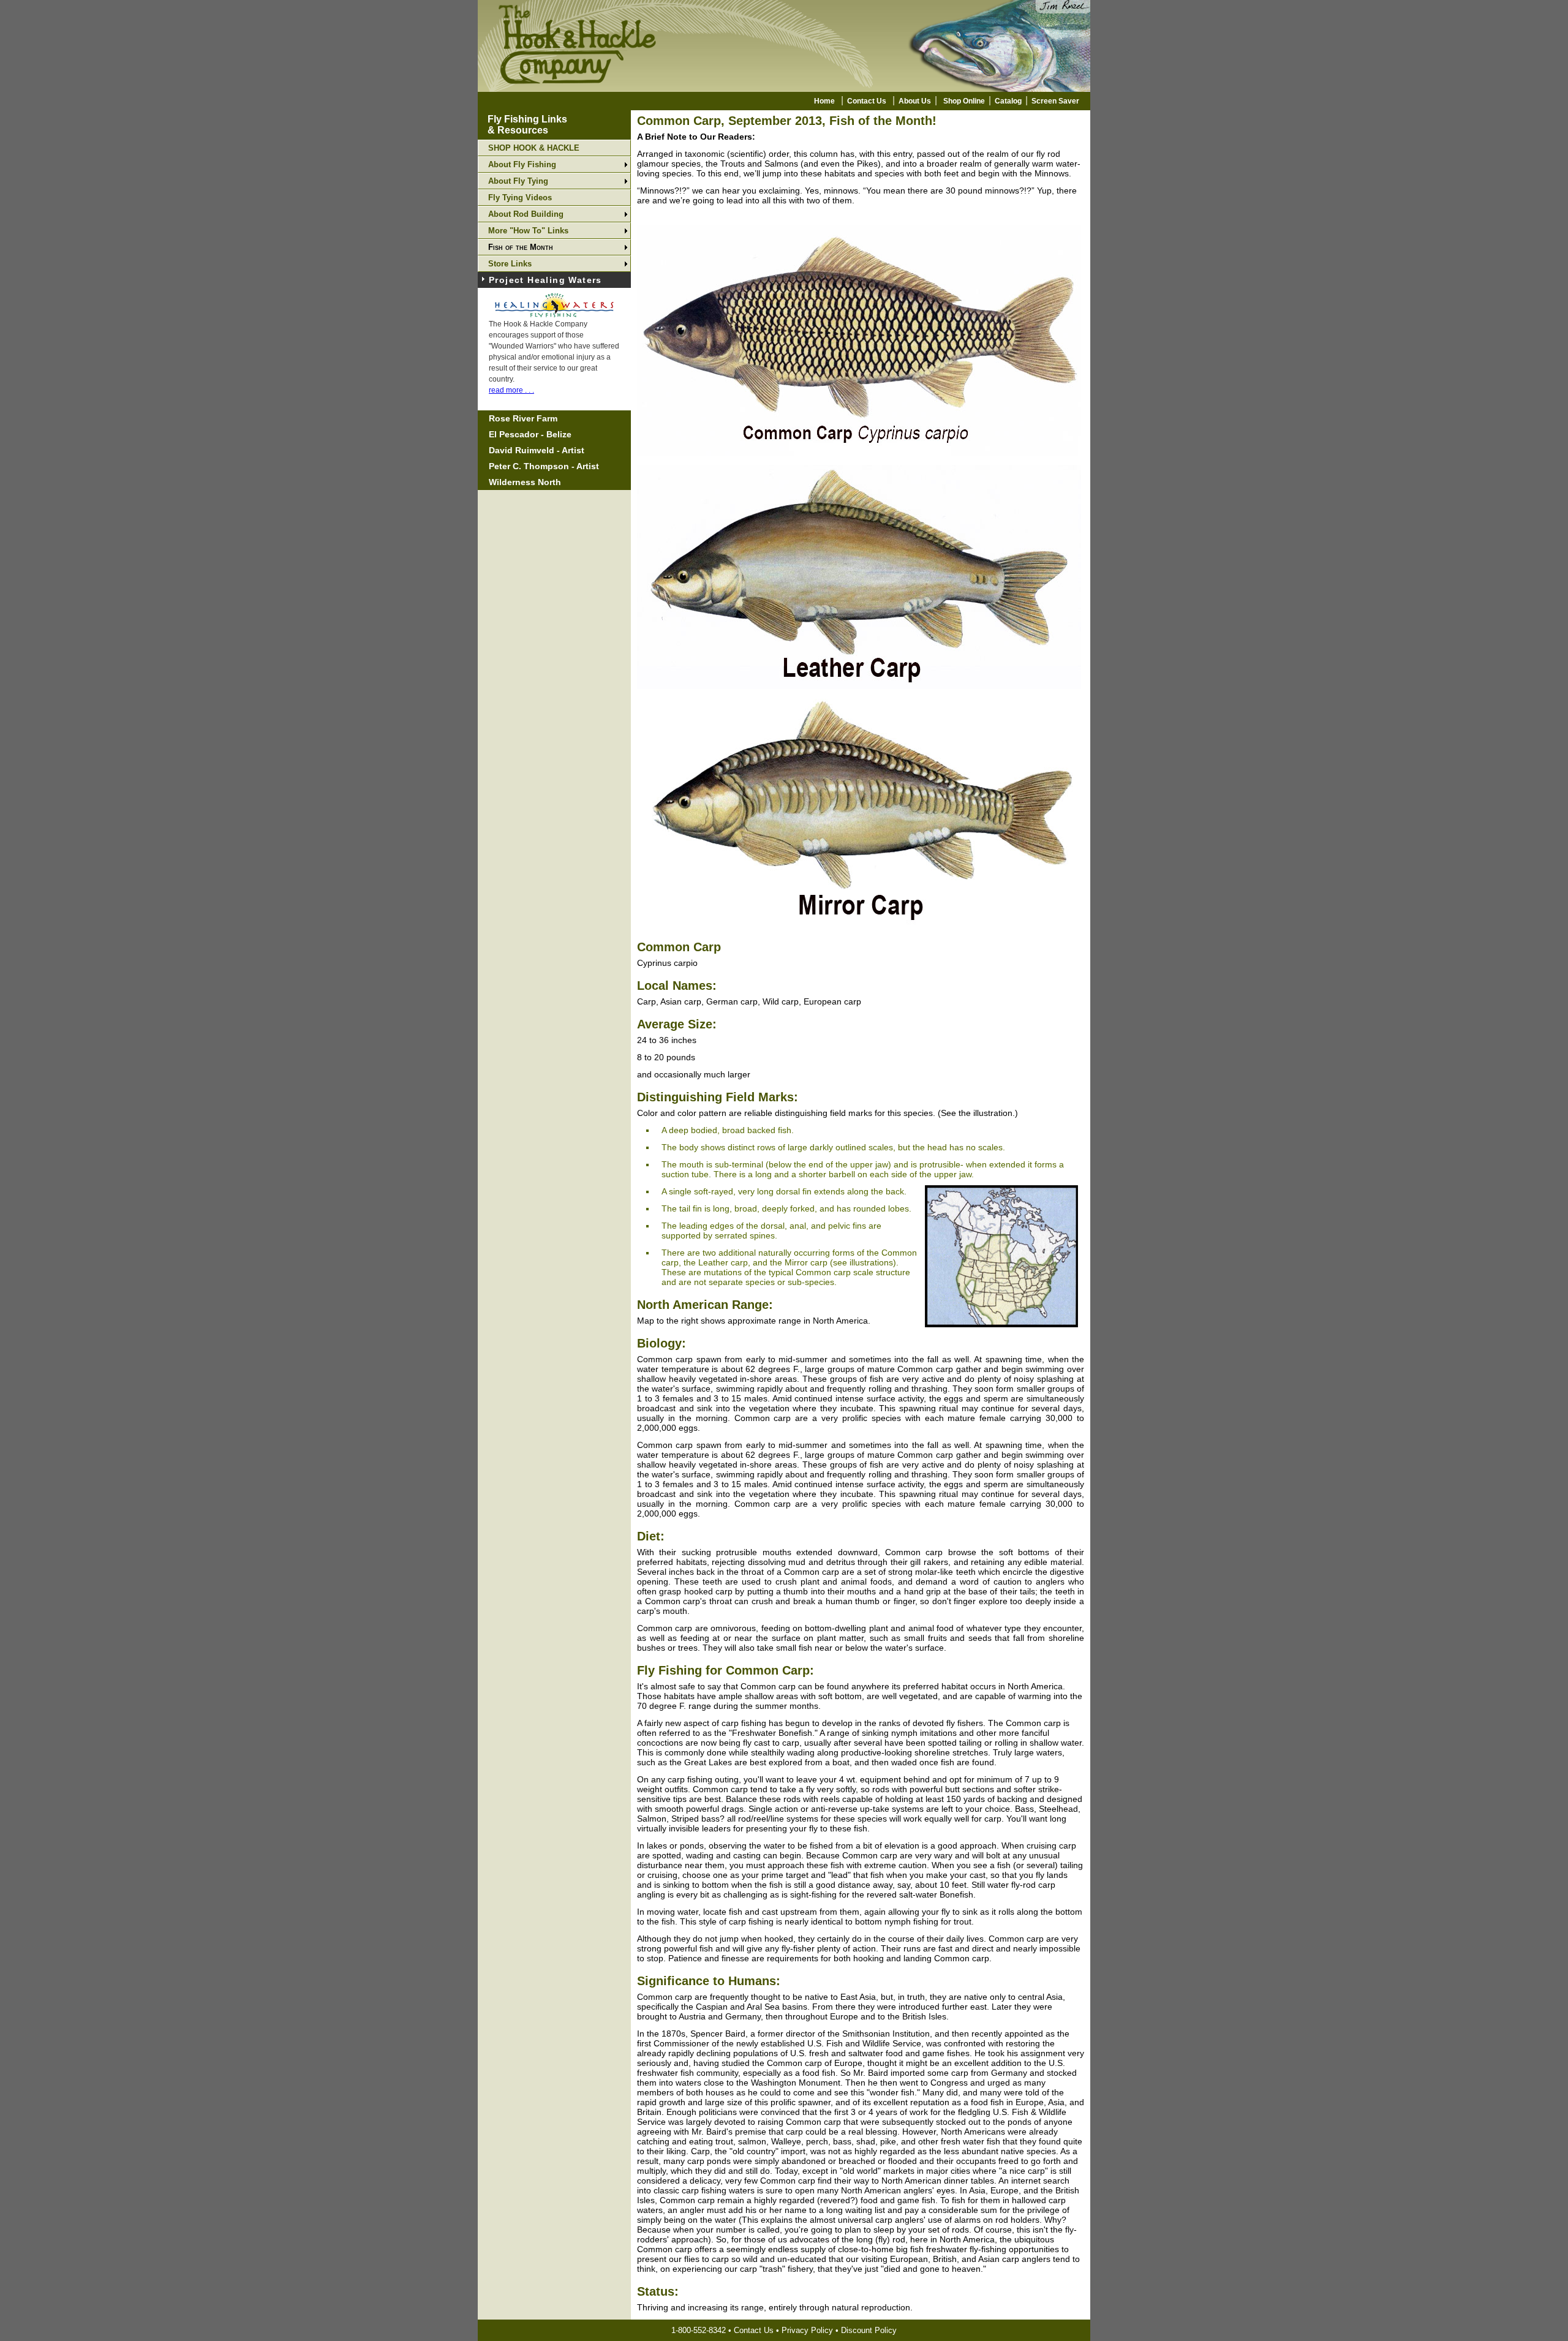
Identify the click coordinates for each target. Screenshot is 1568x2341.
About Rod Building (526, 214)
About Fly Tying (518, 181)
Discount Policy (869, 2330)
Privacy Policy (807, 2330)
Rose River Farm (523, 418)
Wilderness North (525, 482)
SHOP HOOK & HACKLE (534, 148)
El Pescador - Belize (530, 434)
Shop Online (964, 101)
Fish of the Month (521, 247)
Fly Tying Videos (520, 198)
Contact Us (867, 101)
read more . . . (511, 390)
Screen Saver (1055, 101)
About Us (915, 101)
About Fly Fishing (522, 164)
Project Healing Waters (545, 280)
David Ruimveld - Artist (537, 450)
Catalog (1008, 101)
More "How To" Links (528, 231)
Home (824, 101)
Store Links (510, 264)
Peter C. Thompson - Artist (544, 466)
